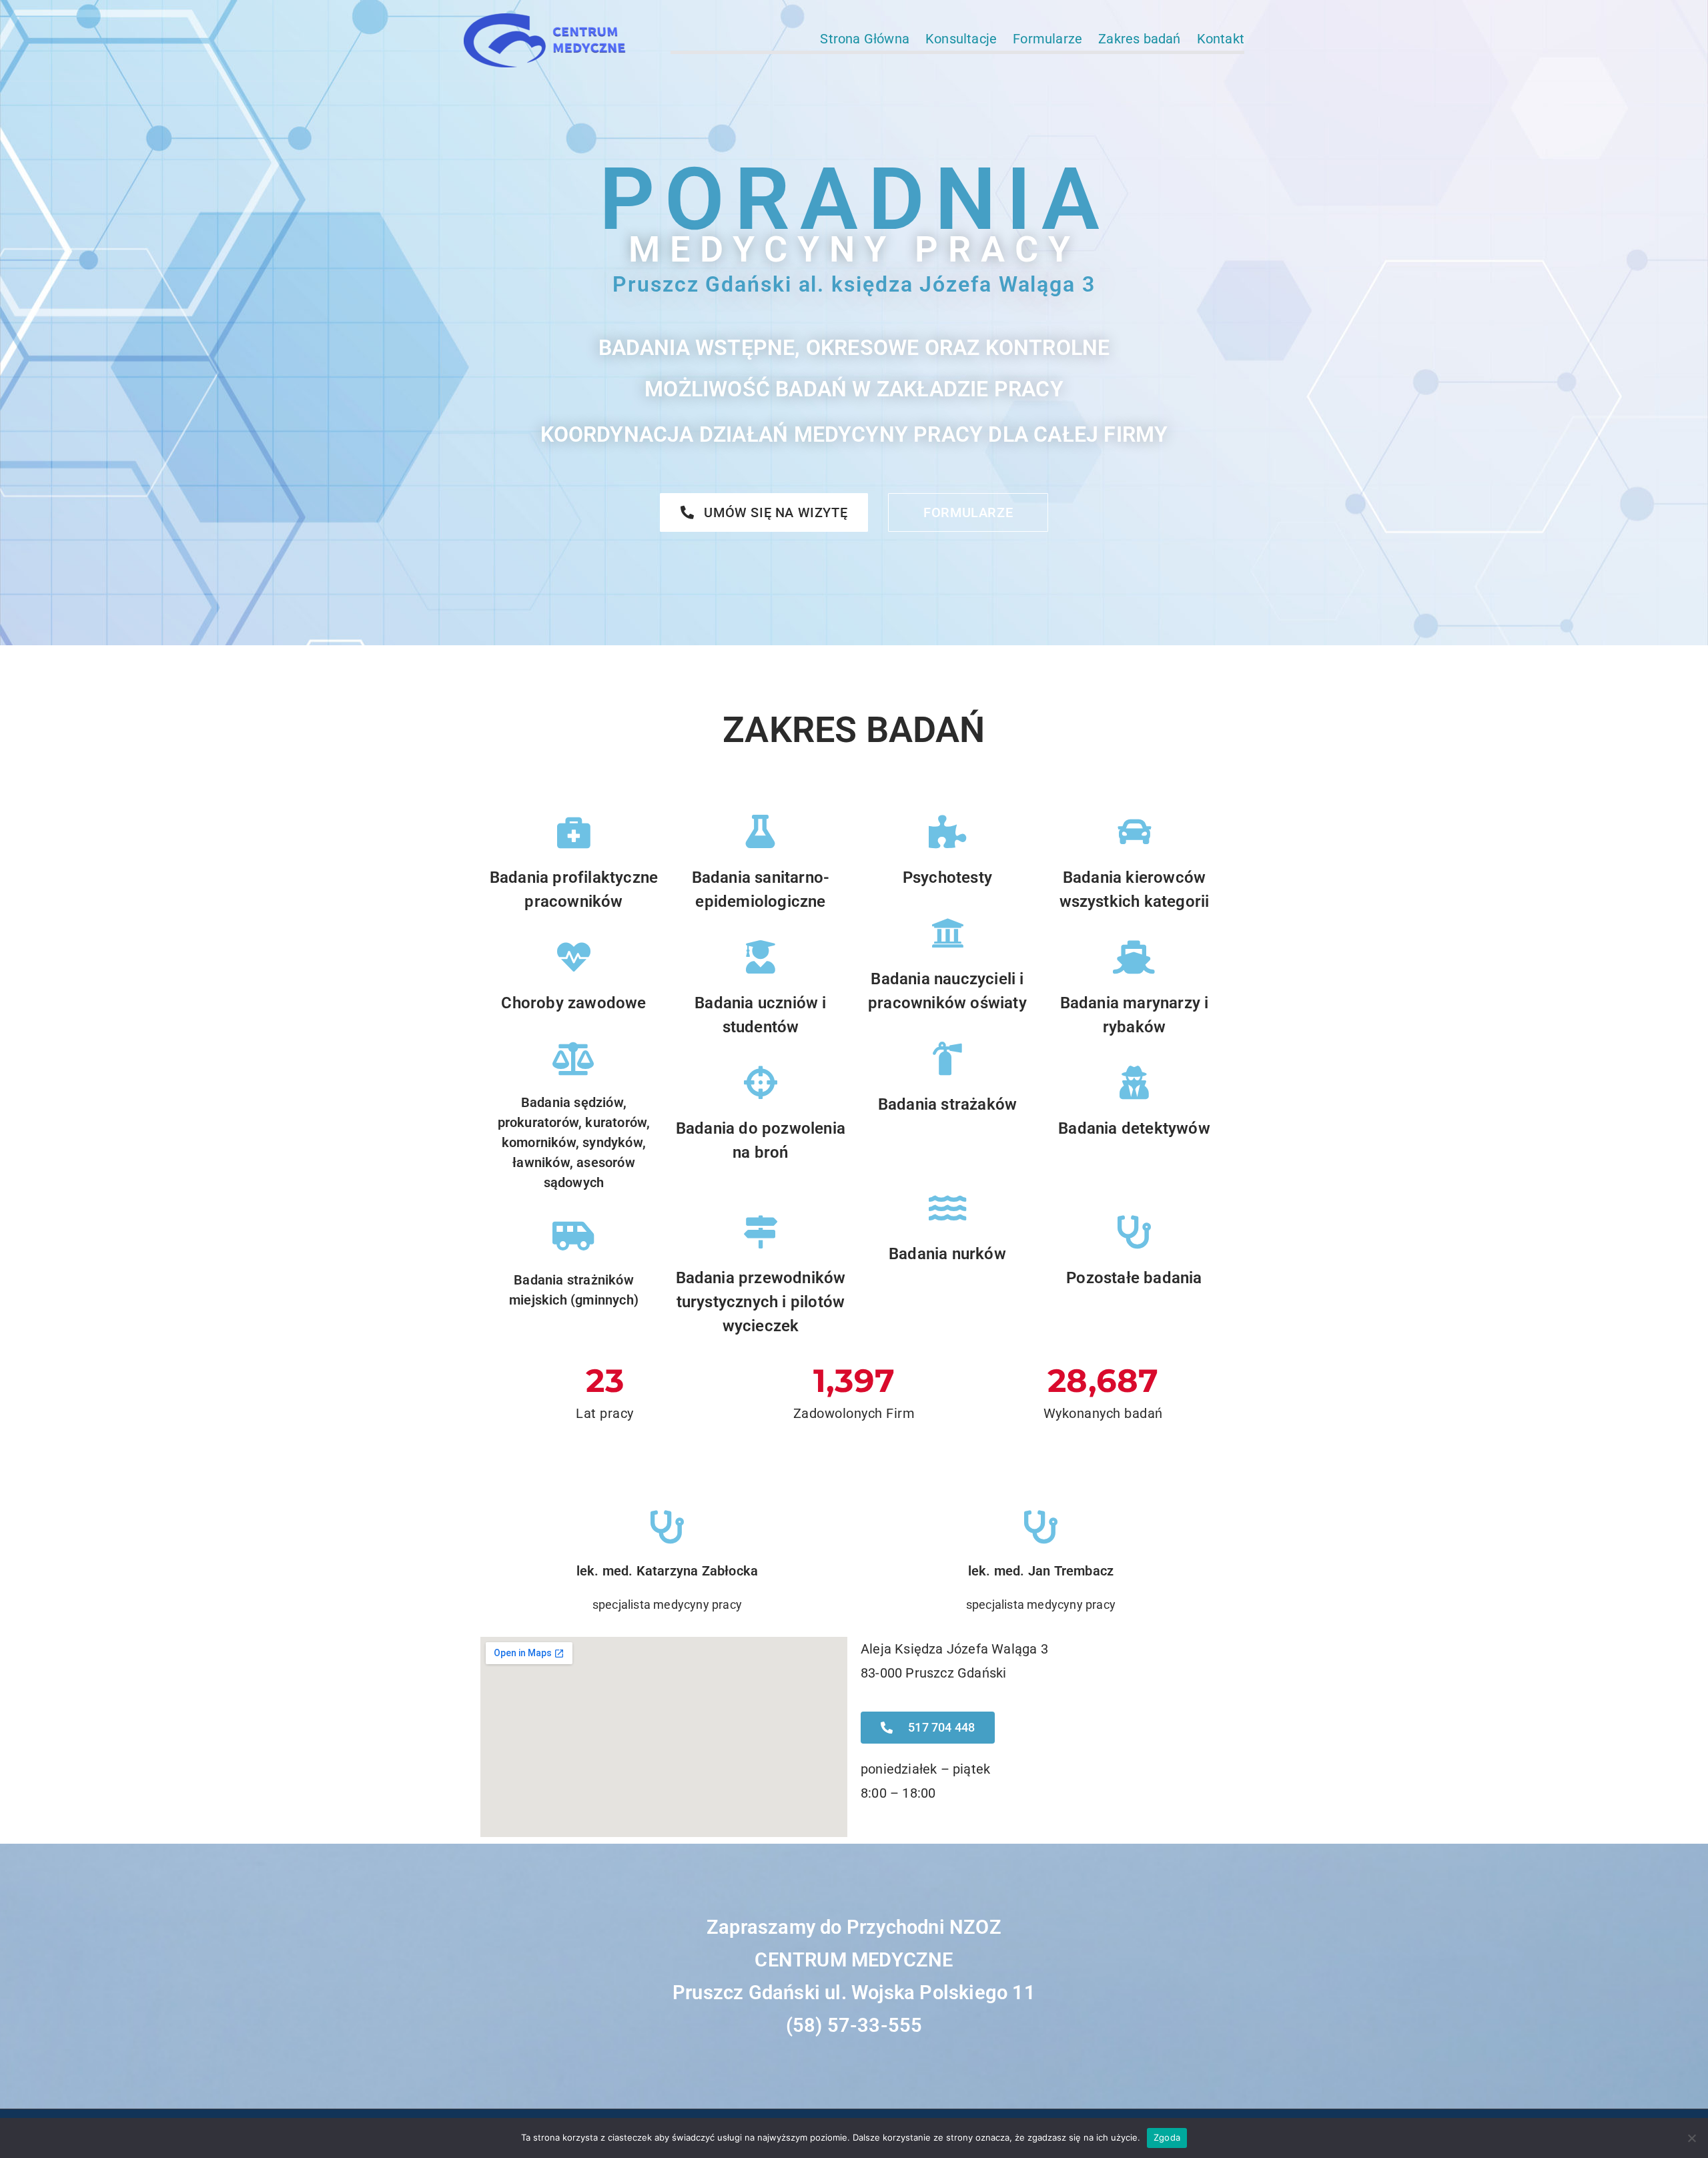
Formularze (1047, 39)
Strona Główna (865, 39)
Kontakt (1221, 39)
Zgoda (1167, 2137)
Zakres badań (1139, 39)
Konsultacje (961, 39)
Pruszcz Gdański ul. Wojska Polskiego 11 (854, 1993)
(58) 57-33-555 (854, 2025)
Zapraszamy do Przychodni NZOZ (854, 1927)
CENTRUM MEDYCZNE (854, 1960)
